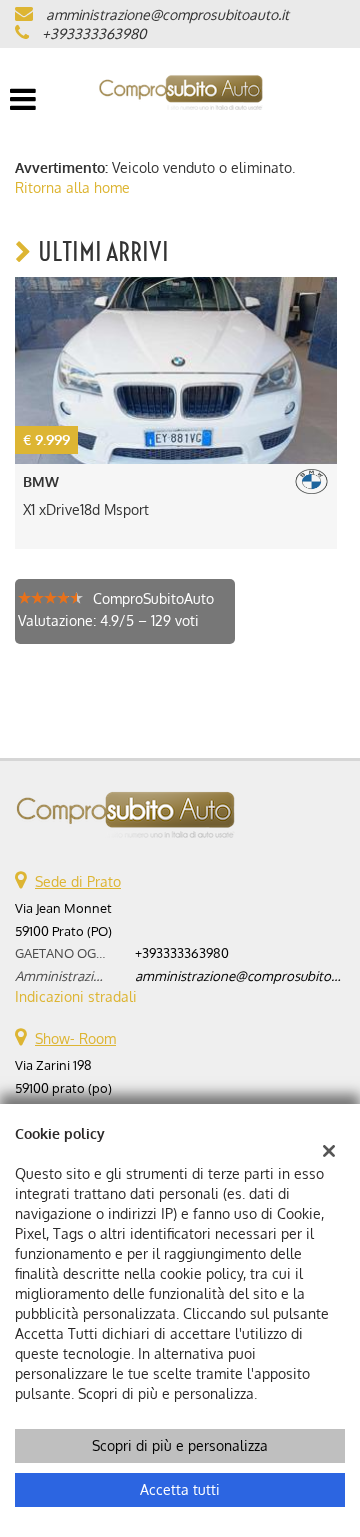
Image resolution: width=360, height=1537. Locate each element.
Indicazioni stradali (76, 996)
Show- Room (75, 1038)
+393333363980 (94, 33)
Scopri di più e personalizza (180, 1445)
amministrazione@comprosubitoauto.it (167, 14)
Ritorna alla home (72, 187)
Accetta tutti (180, 1489)
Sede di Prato (78, 881)
